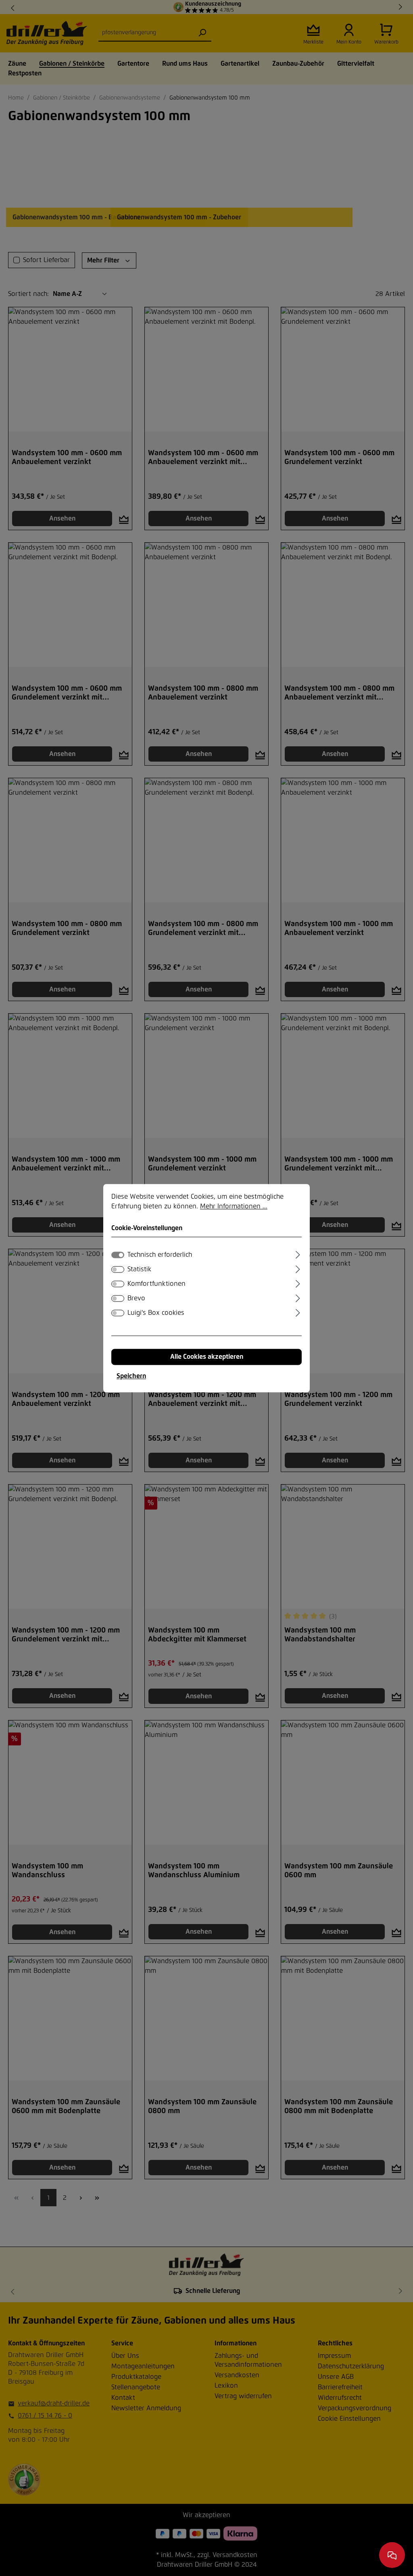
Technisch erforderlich (160, 1255)
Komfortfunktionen (156, 1284)
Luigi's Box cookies (156, 1313)
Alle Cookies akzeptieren (207, 1357)
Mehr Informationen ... (234, 1206)
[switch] (118, 1269)
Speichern (131, 1376)
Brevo (136, 1298)
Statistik (139, 1269)
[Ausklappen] (298, 1254)
